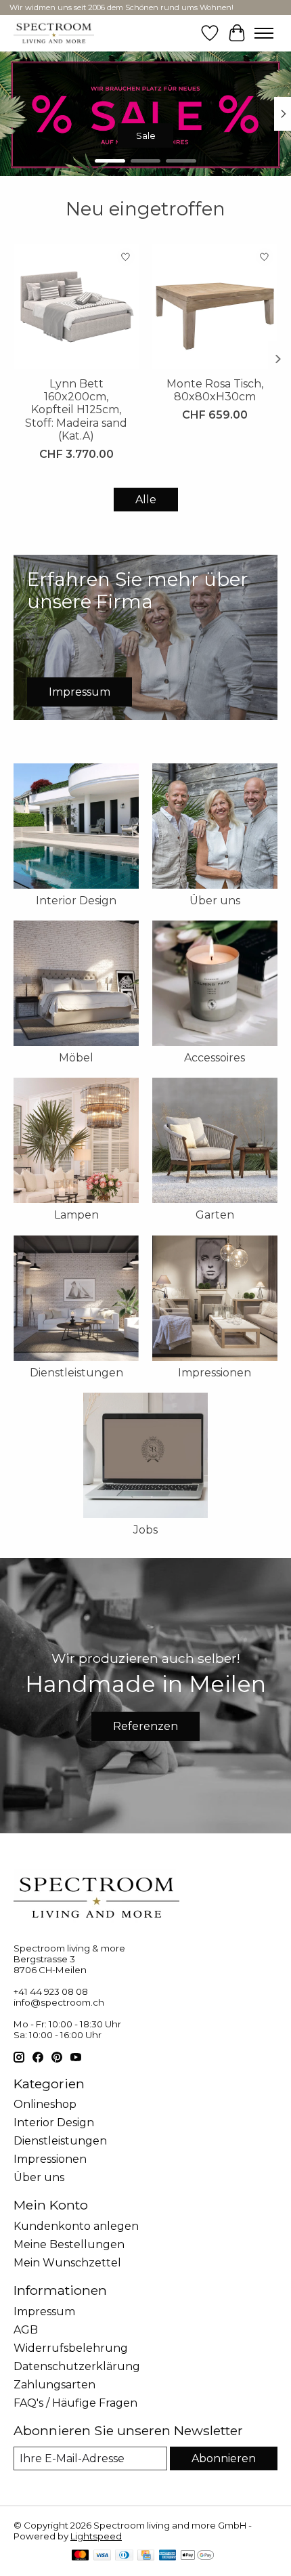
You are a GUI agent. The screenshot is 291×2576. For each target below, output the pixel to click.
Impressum (44, 2311)
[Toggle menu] (264, 33)
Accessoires (215, 1058)
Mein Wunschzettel (67, 2263)
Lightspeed (96, 2536)
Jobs (145, 1530)
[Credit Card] (146, 2556)
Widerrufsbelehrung (71, 2348)
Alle (146, 500)
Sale (146, 135)
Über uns (215, 901)
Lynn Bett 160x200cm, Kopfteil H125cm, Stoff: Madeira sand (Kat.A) (76, 410)
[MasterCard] (81, 2556)
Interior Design (76, 901)
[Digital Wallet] (197, 2556)
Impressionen (215, 1373)
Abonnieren (224, 2458)
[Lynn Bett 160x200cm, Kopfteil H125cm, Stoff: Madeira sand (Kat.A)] (76, 307)
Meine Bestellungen (69, 2244)
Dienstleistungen (76, 1373)
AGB (26, 2330)
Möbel (76, 1058)
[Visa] (102, 2556)
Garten (215, 1215)
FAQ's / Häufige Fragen (75, 2403)
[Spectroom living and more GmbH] (54, 33)
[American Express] (168, 2556)
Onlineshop (45, 2104)
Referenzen (145, 1726)
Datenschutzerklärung (77, 2366)
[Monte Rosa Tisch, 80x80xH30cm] (215, 307)
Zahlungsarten (54, 2385)
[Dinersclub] (124, 2556)
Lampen (76, 1215)
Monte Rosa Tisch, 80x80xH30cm (215, 390)
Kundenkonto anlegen (76, 2226)
